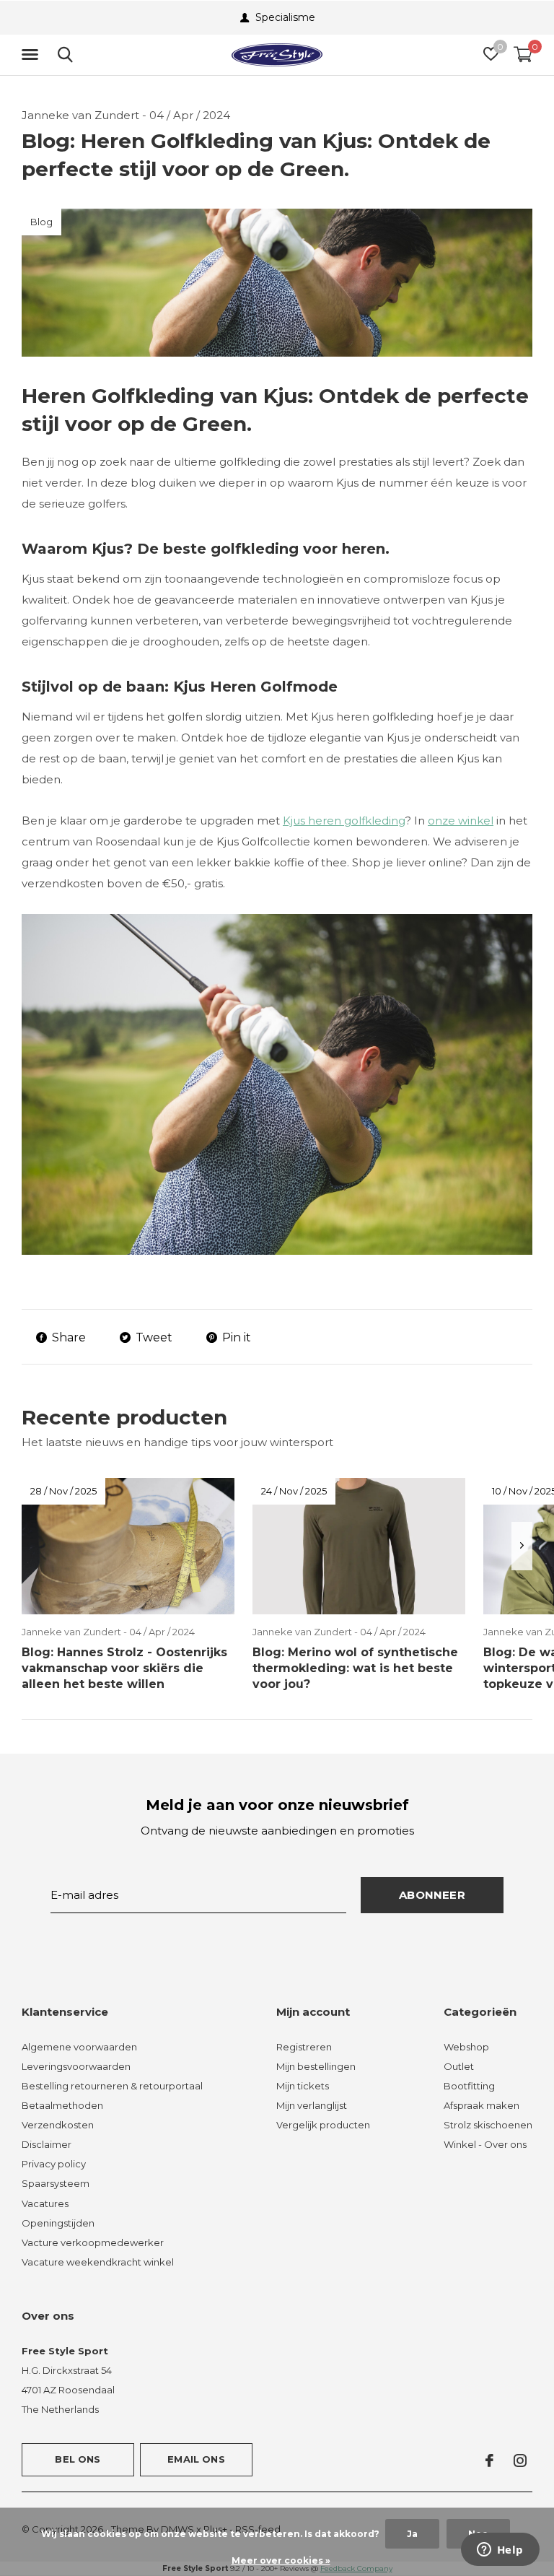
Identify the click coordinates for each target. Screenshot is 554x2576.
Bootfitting (469, 2086)
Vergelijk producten (323, 2125)
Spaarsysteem (56, 2183)
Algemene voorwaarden (79, 2047)
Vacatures (45, 2203)
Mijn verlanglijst (312, 2105)
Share (69, 1337)
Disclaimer (47, 2144)
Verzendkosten (58, 2125)
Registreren (304, 2047)
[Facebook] (489, 2460)
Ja (412, 2534)
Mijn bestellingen (316, 2066)
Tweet (154, 1337)
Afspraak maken (482, 2105)
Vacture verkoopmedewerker (93, 2242)
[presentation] (522, 1546)
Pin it (237, 1337)
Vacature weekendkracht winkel (98, 2262)
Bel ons (78, 2459)
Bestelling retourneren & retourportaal (112, 2086)
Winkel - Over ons (485, 2144)
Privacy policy (54, 2164)
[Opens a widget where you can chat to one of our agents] (500, 2551)
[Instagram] (520, 2460)
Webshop (466, 2047)
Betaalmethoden (62, 2105)
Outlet (459, 2066)
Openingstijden (58, 2223)
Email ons (196, 2459)
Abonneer (432, 1895)
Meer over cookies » (281, 2560)
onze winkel (461, 821)
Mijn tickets (303, 2086)
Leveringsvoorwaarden (76, 2066)
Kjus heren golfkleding (344, 821)
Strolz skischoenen (488, 2125)
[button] (32, 55)
